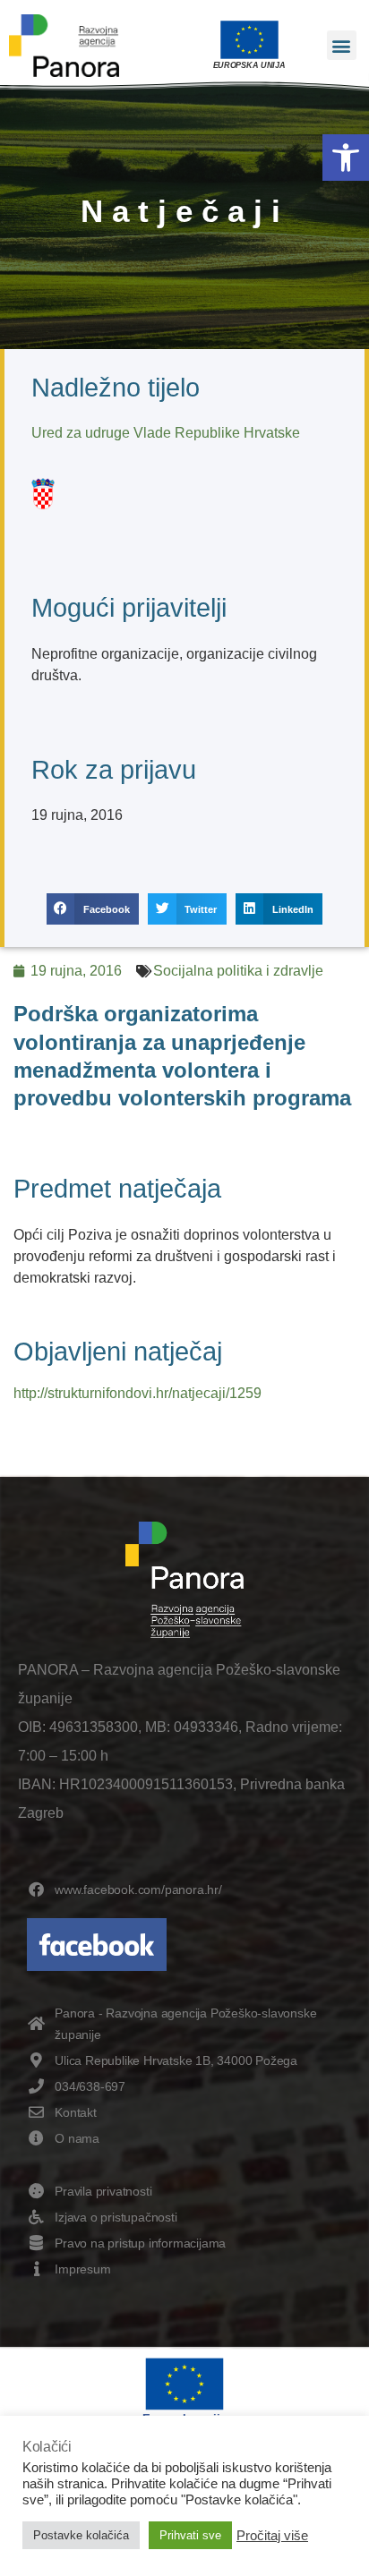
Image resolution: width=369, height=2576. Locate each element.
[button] (346, 158)
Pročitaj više (272, 2536)
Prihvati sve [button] (190, 2535)
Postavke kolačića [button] (81, 2535)
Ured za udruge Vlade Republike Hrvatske (166, 433)
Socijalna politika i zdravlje (238, 971)
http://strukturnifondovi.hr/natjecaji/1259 (137, 1393)
